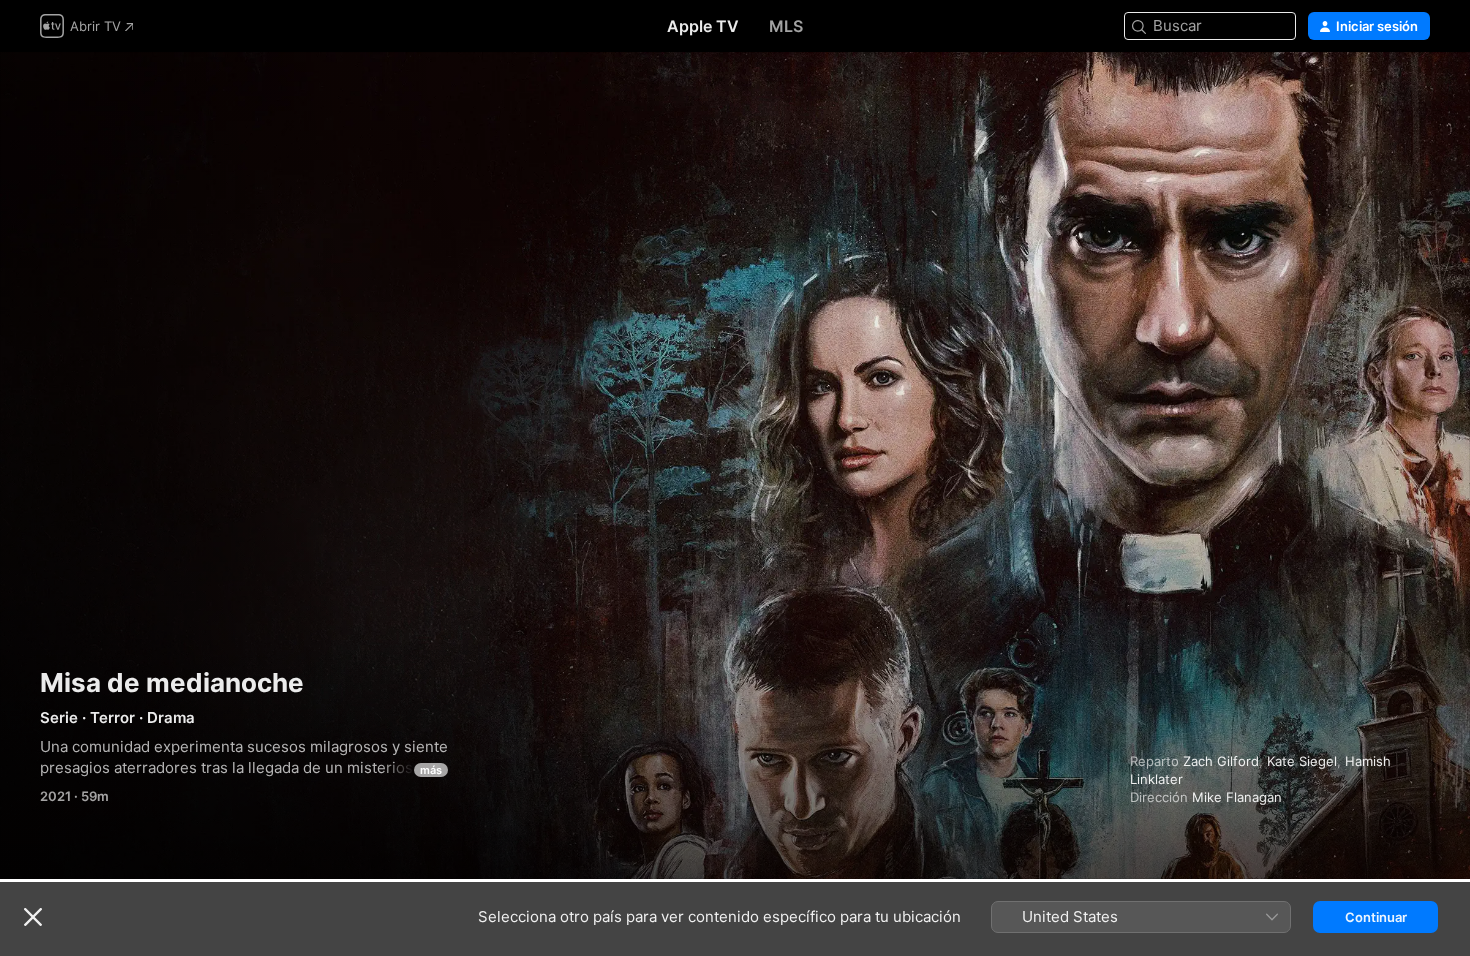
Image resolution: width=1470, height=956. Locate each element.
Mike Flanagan (1237, 797)
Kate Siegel (1302, 761)
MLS (786, 26)
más (431, 770)
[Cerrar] (33, 917)
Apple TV (703, 26)
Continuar (1376, 917)
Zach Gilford (1221, 761)
